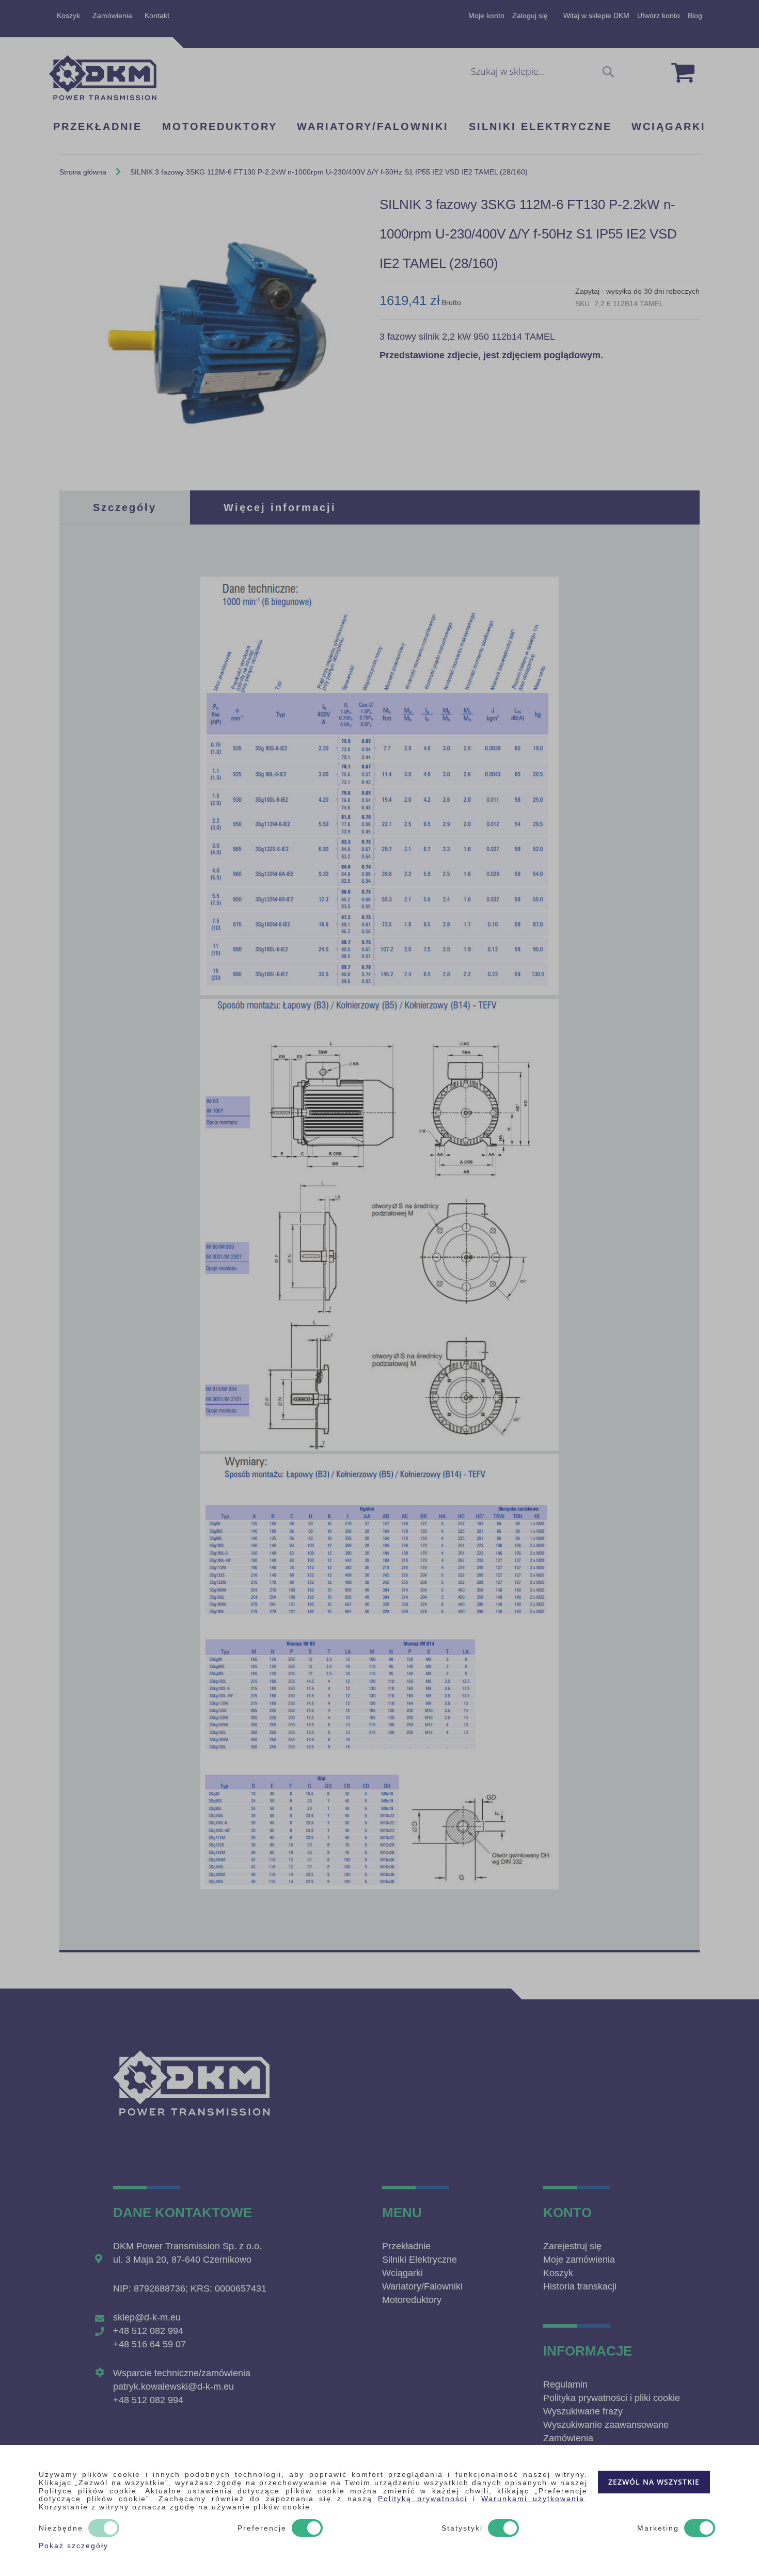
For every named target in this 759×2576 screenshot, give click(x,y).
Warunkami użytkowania (533, 2499)
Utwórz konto (659, 15)
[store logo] (103, 78)
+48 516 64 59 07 (149, 2344)
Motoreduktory (412, 2300)
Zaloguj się (530, 15)
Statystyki (462, 2528)
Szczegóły (125, 507)
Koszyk (68, 15)
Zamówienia (112, 15)
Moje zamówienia (579, 2260)
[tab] (125, 507)
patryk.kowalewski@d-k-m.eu (173, 2387)
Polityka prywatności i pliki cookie (612, 2398)
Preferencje (262, 2528)
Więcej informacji (280, 507)
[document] (379, 2510)
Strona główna (83, 172)
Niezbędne (61, 2528)
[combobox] (542, 72)
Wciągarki (402, 2273)
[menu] (379, 127)
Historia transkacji (580, 2286)
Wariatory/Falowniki (422, 2286)
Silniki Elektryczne (420, 2260)
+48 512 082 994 (148, 2331)
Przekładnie (406, 2246)
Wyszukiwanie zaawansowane (606, 2425)
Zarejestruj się (572, 2246)
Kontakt (157, 15)
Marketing (658, 2528)
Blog (695, 15)
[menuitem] (98, 128)
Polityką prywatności (423, 2499)
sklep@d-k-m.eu (147, 2317)
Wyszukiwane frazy (583, 2411)
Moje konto (486, 15)
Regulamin (565, 2384)
